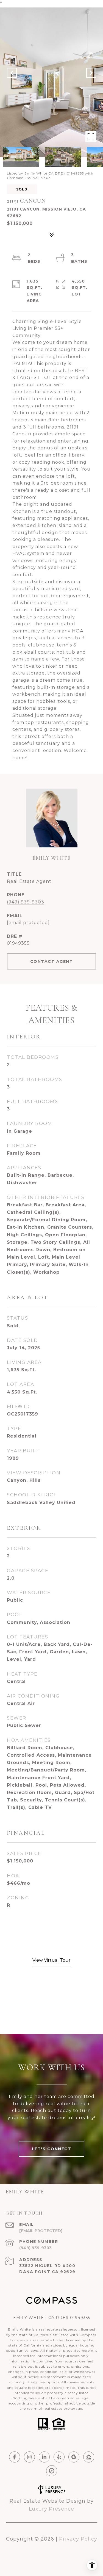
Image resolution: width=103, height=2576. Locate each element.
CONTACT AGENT (52, 961)
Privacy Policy (78, 2539)
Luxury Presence (51, 2509)
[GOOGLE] (74, 2457)
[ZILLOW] (89, 2457)
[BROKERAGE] (52, 2471)
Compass (17, 2340)
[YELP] (59, 2457)
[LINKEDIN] (44, 2457)
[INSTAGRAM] (29, 2457)
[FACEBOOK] (15, 2457)
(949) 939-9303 (26, 902)
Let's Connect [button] (52, 2149)
